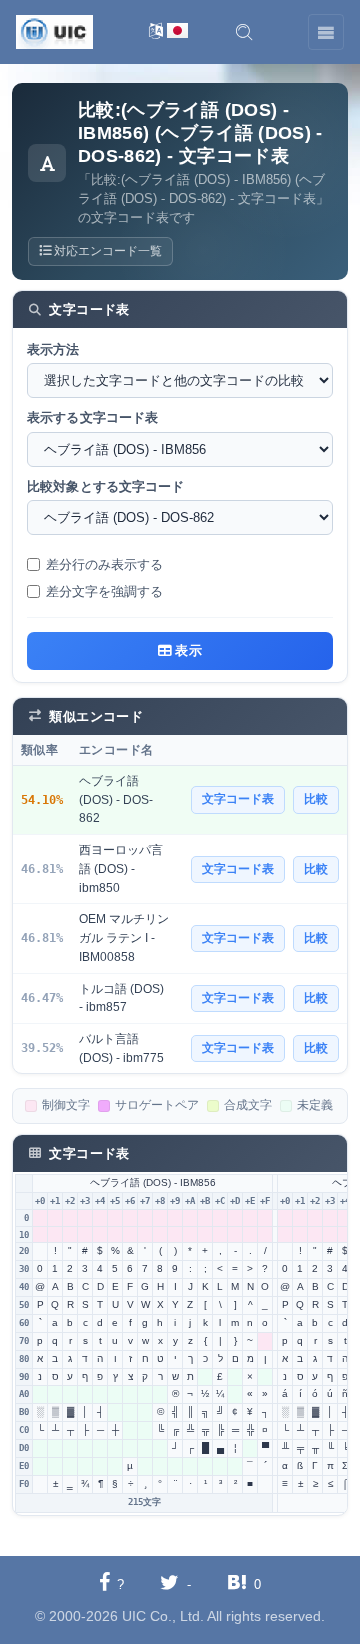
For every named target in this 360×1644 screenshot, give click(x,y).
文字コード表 (238, 799)
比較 (316, 799)
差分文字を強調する (104, 591)
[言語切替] (168, 32)
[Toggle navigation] (326, 32)
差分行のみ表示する (104, 564)
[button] (244, 32)
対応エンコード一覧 (106, 251)
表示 (186, 650)
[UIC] (54, 31)
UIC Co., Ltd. (163, 1616)
